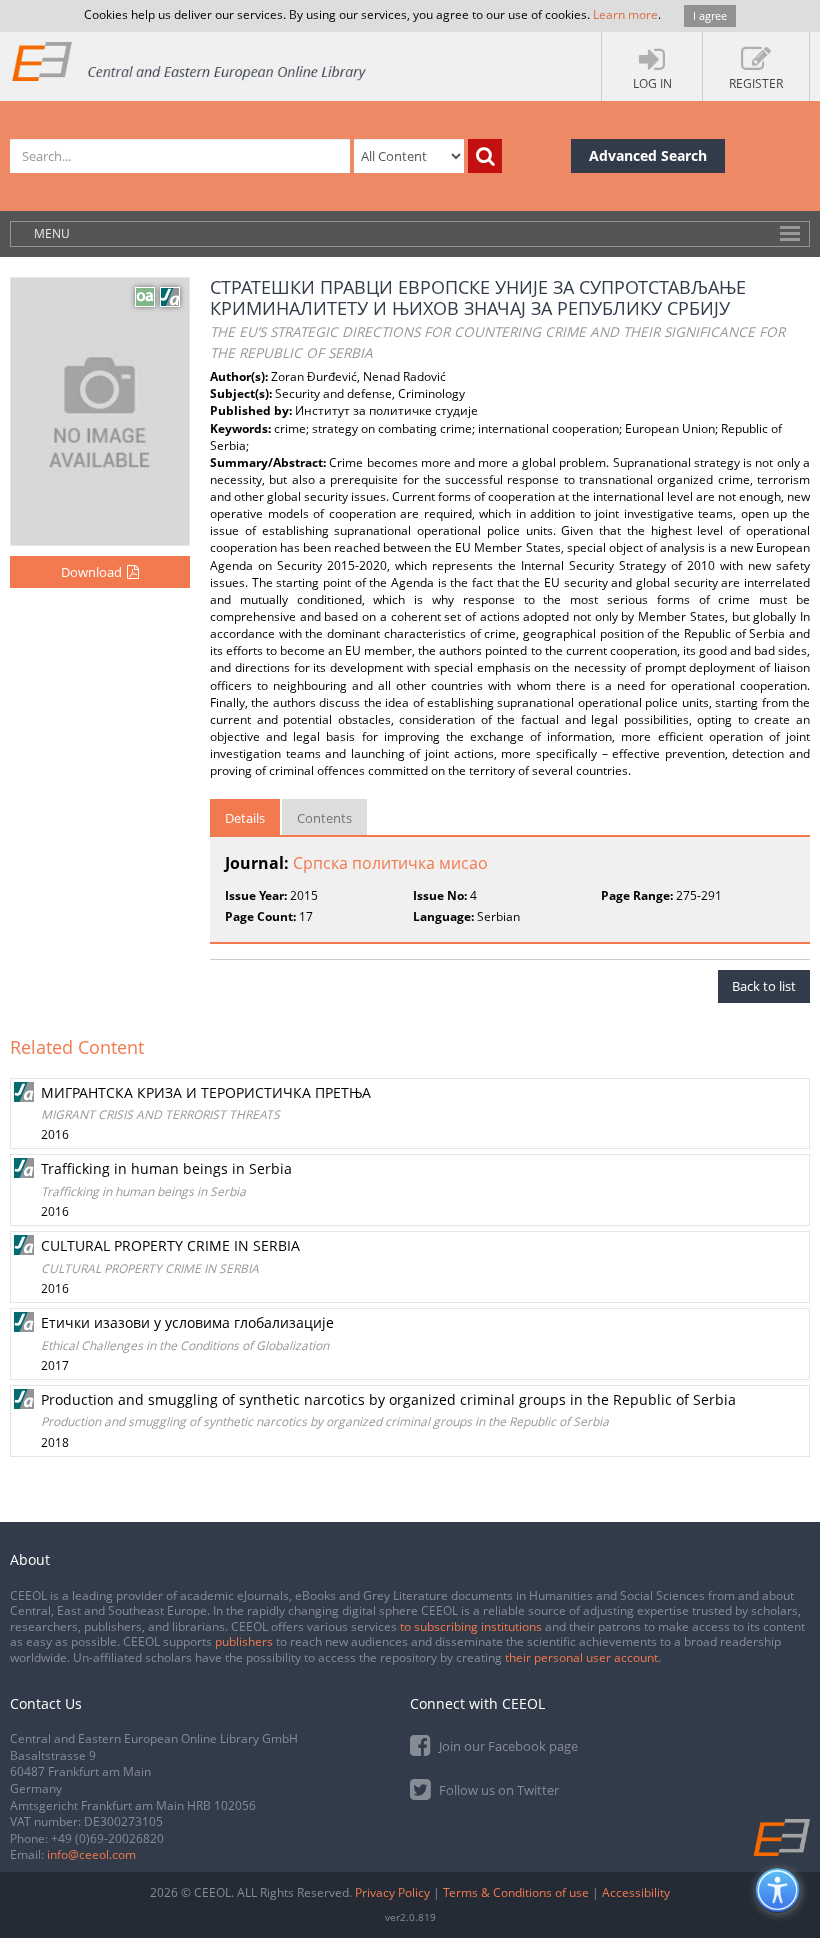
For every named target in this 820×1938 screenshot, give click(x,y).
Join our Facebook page (507, 1746)
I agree (710, 15)
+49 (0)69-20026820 (107, 1838)
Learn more (625, 14)
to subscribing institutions (471, 1626)
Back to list (764, 986)
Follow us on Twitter (497, 1790)
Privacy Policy (392, 1892)
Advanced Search (648, 155)
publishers (244, 1641)
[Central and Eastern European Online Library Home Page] (190, 60)
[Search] (485, 156)
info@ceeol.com (91, 1854)
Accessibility (636, 1892)
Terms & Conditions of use (516, 1892)
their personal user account (581, 1657)
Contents (324, 818)
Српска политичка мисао (390, 863)
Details (245, 818)
